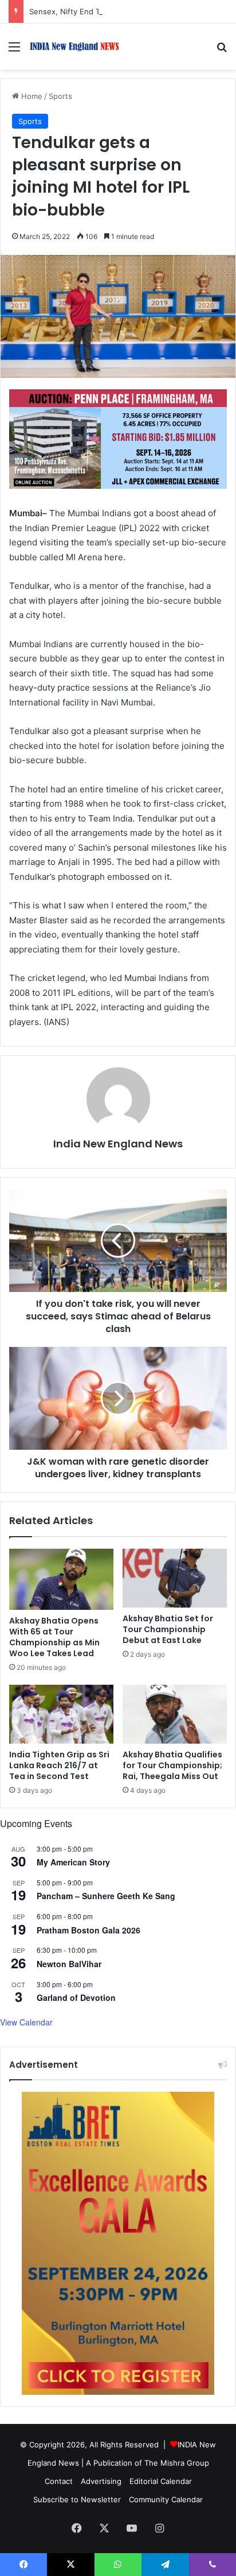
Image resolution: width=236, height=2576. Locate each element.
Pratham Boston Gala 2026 (88, 1930)
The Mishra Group (177, 2463)
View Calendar (26, 2022)
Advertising (101, 2481)
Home (31, 96)
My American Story (73, 1862)
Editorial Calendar (161, 2481)
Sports (60, 96)
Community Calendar (166, 2499)
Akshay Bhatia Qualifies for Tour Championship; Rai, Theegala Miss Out (172, 1765)
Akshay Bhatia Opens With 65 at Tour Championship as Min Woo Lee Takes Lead (54, 1637)
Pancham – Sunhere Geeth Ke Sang (106, 1896)
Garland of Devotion (76, 1997)
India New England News (118, 1144)
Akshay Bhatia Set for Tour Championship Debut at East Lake (168, 1629)
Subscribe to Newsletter (77, 2499)
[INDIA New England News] (74, 47)
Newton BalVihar (69, 1964)
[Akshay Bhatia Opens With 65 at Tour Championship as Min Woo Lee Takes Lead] (61, 1579)
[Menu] (14, 51)
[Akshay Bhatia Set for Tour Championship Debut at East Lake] (175, 1578)
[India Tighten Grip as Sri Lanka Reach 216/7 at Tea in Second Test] (61, 1714)
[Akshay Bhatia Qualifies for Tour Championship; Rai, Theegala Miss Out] (175, 1714)
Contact (59, 2481)
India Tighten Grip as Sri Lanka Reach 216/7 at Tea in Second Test (59, 1765)
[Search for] (222, 51)
